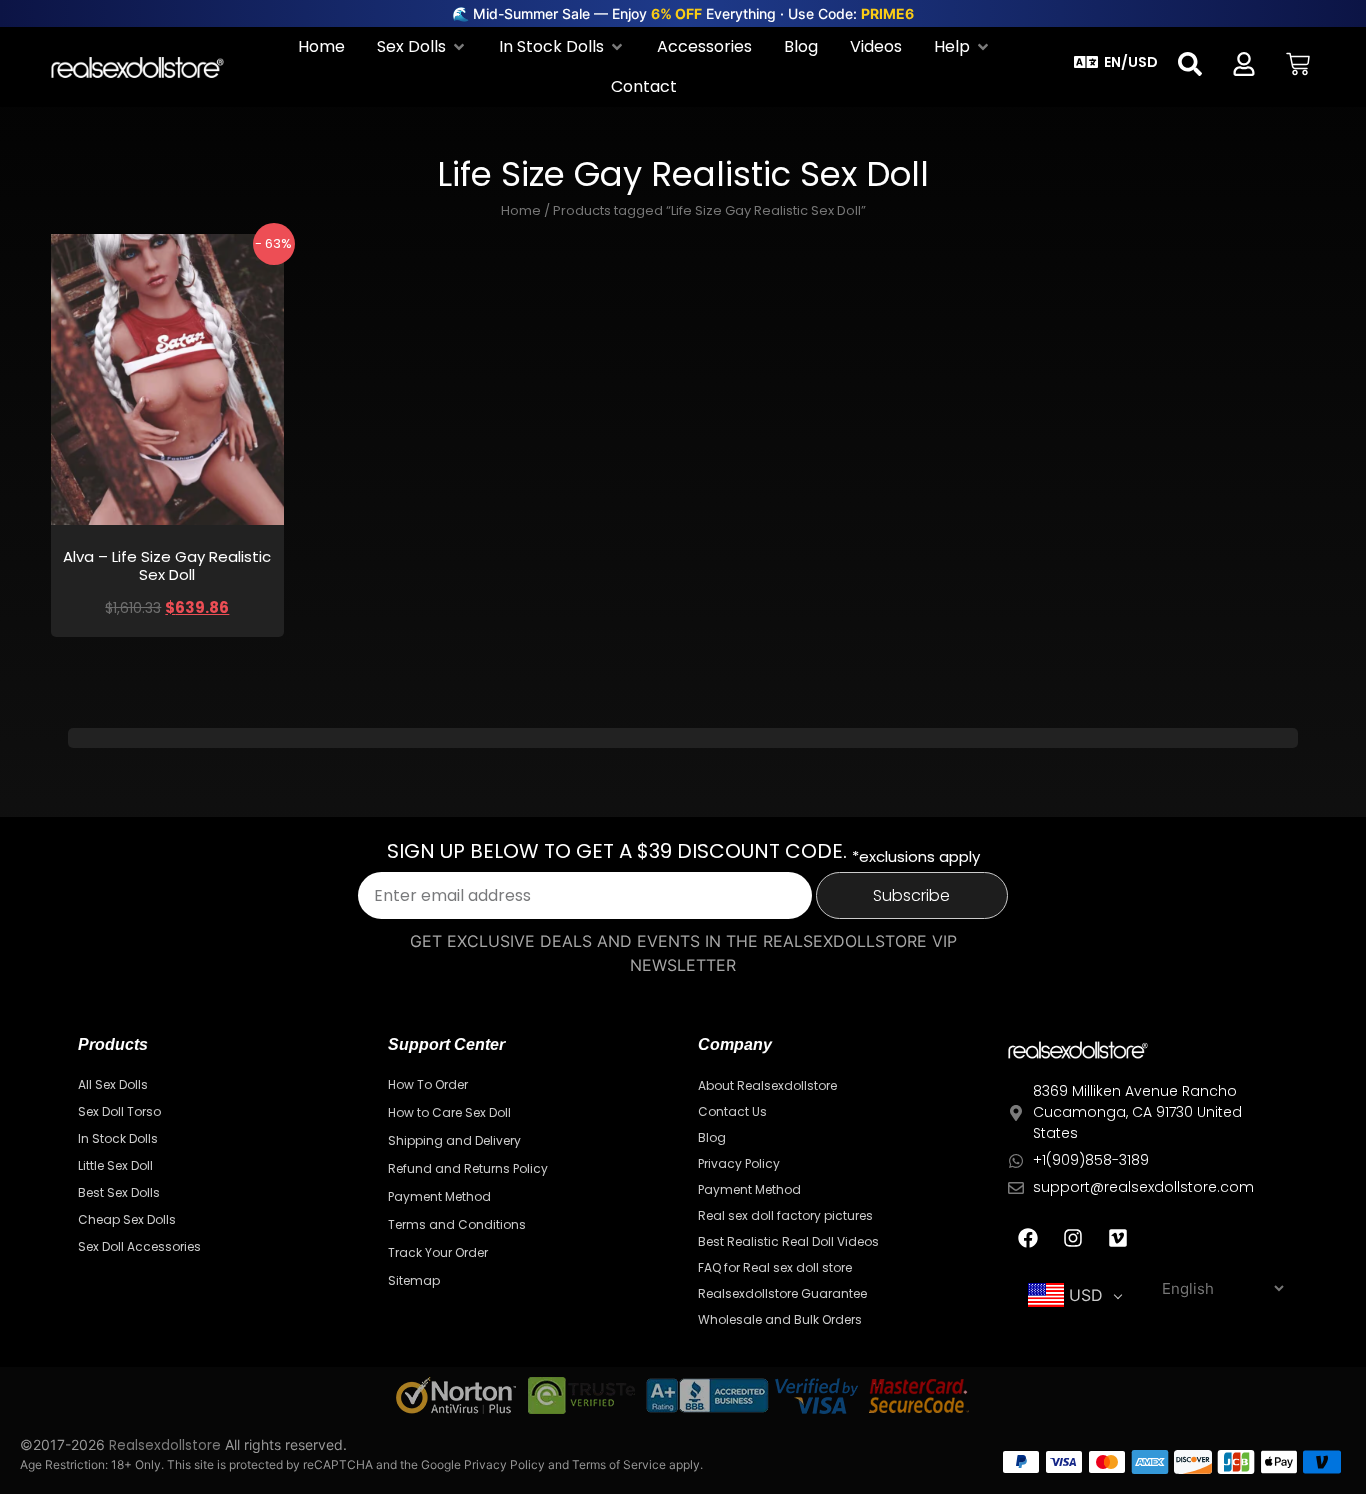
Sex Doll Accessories (139, 1246)
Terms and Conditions (457, 1224)
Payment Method (439, 1196)
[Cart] (1298, 64)
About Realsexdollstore (767, 1085)
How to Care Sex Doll (449, 1112)
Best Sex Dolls (119, 1192)
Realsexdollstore (165, 1445)
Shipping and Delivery (454, 1140)
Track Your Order (438, 1252)
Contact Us (732, 1111)
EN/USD (1131, 62)
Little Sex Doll (115, 1165)
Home (521, 210)
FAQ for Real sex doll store (775, 1267)
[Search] (1190, 64)
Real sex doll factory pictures (785, 1215)
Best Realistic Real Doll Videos (788, 1241)
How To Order (428, 1084)
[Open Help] (983, 47)
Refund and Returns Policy (468, 1168)
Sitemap (414, 1280)
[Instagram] (1073, 1238)
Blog (712, 1137)
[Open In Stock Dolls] (617, 47)
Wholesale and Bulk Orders (780, 1319)
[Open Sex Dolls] (459, 47)
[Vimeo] (1118, 1238)
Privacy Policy (739, 1163)
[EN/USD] (1086, 62)
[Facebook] (1028, 1238)
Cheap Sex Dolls (127, 1219)
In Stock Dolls (118, 1138)
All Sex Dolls (113, 1084)
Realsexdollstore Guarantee (782, 1293)
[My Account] (1244, 64)
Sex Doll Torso (119, 1111)
